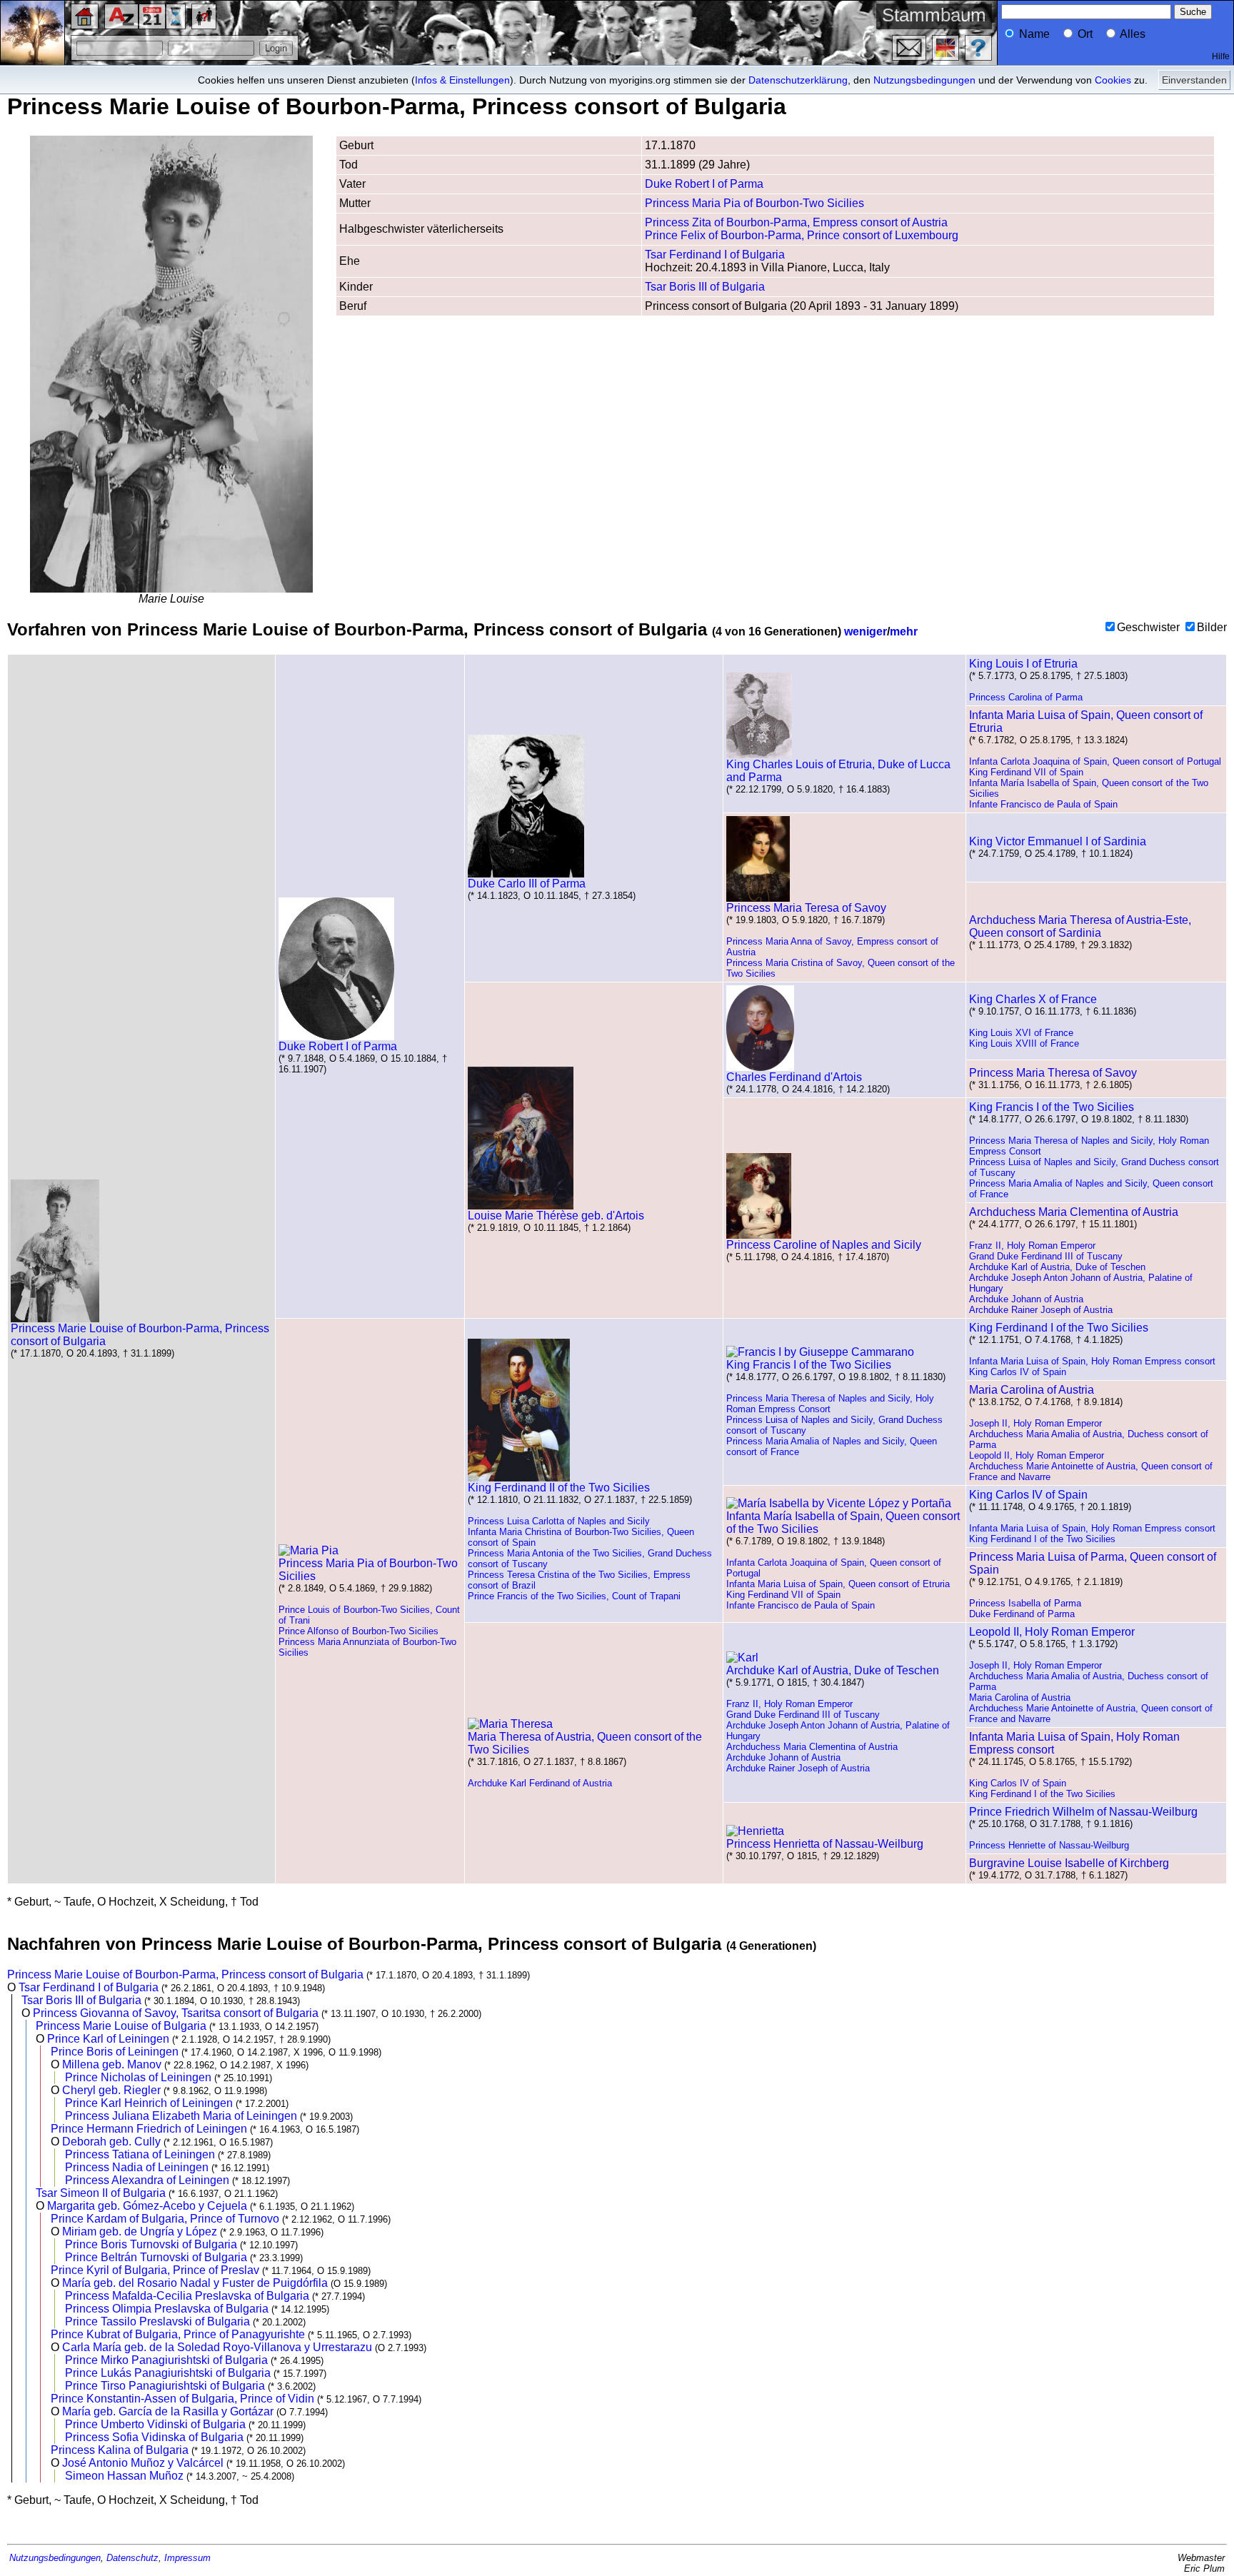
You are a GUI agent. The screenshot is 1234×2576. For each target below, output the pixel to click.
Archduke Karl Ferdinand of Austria (540, 1783)
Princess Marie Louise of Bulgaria (121, 2026)
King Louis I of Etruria (1023, 664)
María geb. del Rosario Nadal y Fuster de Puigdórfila (195, 2283)
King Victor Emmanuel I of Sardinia (1058, 841)
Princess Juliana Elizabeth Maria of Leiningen (181, 2116)
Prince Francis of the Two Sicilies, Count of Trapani (574, 1596)
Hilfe (1221, 56)
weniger (866, 632)
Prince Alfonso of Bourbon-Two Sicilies (358, 1631)
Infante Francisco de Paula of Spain (1043, 804)
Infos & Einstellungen (462, 80)
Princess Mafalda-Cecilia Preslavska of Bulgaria (187, 2296)
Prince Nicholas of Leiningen (138, 2077)
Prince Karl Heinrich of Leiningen (149, 2103)
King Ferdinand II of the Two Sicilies (559, 1488)
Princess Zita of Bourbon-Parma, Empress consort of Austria (796, 222)
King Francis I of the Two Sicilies (1052, 1107)
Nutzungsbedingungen (924, 80)
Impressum (187, 2558)
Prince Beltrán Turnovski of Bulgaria (156, 2257)
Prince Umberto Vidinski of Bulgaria (155, 2424)
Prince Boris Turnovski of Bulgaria (151, 2244)
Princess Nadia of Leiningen (137, 2167)
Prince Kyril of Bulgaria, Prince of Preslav (155, 2270)
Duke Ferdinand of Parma (1022, 1614)
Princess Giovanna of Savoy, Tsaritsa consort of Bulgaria (176, 2013)
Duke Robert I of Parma (704, 184)
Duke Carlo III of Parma (527, 884)
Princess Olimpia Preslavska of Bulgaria (167, 2309)
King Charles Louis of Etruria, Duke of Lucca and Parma (838, 771)
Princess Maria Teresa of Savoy (806, 908)
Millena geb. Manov (112, 2064)
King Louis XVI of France (1021, 1033)
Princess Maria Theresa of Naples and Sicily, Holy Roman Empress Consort (830, 1404)
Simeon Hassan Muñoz (124, 2476)
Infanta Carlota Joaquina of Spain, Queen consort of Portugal (1095, 761)
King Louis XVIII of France (1024, 1043)
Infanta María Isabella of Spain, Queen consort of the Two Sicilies (843, 1523)
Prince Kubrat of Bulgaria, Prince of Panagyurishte (178, 2334)
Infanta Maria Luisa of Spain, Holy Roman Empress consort (1092, 1361)
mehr (904, 632)
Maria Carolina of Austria (1032, 1390)
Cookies (1113, 80)
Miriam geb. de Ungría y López (140, 2232)
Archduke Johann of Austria (1026, 1299)
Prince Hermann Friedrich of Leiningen (149, 2129)
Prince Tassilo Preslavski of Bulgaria (157, 2321)
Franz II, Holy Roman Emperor (1032, 1246)
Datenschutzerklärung (798, 80)
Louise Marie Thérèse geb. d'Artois (556, 1216)
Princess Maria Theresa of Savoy (1053, 1073)
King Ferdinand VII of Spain (1026, 772)
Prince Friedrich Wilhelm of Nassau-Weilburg (1083, 1812)
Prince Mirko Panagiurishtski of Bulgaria (166, 2360)
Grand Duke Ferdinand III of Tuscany (1046, 1256)
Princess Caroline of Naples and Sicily (824, 1245)
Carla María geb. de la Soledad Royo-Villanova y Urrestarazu (217, 2347)
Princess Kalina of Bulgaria (120, 2450)
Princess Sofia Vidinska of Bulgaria (154, 2437)
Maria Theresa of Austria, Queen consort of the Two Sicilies (585, 1743)
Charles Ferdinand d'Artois (794, 1077)
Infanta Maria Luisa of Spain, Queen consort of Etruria (838, 1584)
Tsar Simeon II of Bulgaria (101, 2193)
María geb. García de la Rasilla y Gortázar (168, 2411)
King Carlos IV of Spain (1018, 1372)
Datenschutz (132, 2558)
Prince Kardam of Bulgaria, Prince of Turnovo (165, 2219)
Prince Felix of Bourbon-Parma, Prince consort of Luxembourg (802, 235)
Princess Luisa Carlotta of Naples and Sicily (559, 1521)
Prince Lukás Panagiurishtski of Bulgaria (168, 2373)
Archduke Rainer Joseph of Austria (1041, 1310)
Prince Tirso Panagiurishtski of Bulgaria (165, 2386)
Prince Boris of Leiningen (115, 2052)
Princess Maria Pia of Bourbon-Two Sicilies (754, 203)
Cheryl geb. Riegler (111, 2090)
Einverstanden (1194, 80)
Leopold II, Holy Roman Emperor (1037, 1455)
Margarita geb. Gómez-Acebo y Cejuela (147, 2206)
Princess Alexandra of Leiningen (147, 2180)
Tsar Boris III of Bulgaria (705, 287)
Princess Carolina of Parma (1026, 697)
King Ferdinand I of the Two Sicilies (1059, 1328)
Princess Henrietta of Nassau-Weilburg (825, 1844)
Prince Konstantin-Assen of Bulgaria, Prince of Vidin (182, 2399)
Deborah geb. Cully (111, 2142)
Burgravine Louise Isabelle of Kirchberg (1069, 1863)
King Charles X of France (1033, 999)
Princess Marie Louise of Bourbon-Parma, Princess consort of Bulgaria (140, 1335)
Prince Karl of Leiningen (108, 2039)
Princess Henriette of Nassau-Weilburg (1049, 1845)
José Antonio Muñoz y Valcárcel (143, 2463)
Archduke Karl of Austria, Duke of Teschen (1057, 1267)
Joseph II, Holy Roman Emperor (1035, 1423)
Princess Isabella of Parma (1025, 1603)
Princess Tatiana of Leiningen (140, 2154)
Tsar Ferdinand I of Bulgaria (715, 255)
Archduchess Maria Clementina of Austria (1074, 1212)
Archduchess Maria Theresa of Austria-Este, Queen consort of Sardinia (1080, 926)
